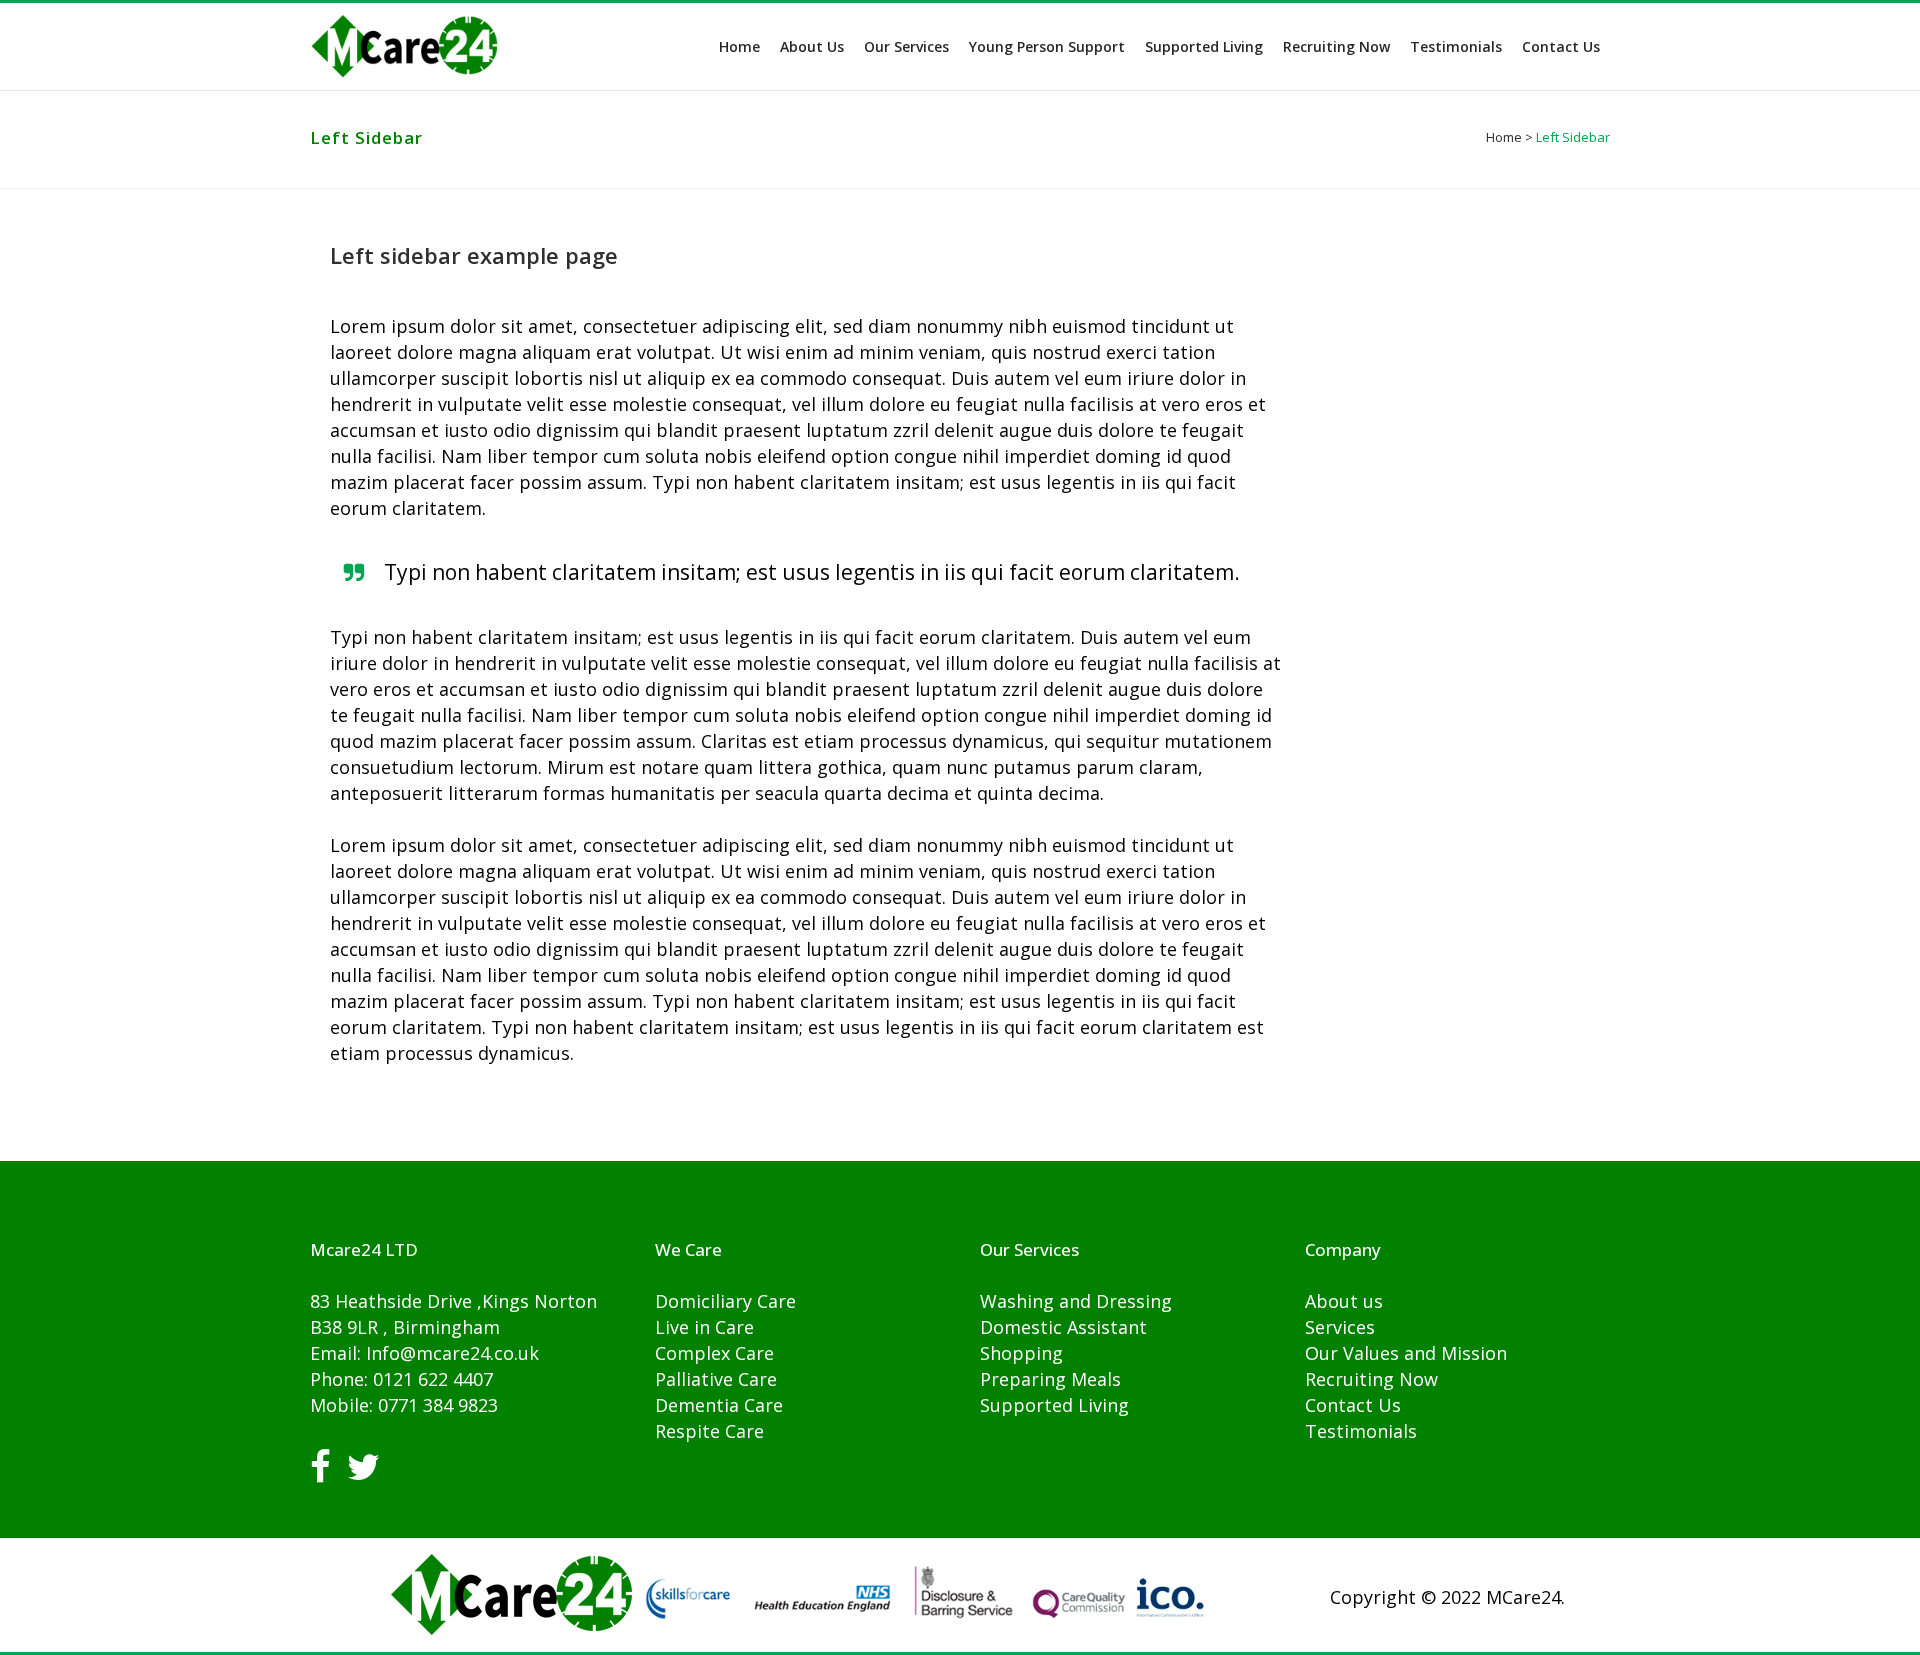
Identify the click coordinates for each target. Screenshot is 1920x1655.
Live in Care (704, 1327)
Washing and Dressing (1076, 1301)
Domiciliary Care (725, 1301)
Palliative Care (716, 1379)
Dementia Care (719, 1405)
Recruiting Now (1371, 1379)
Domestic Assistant (1063, 1327)
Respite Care (709, 1431)
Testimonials (1361, 1431)
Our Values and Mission (1406, 1353)
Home (1504, 137)
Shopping (1021, 1353)
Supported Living (1054, 1405)
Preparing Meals (1050, 1379)
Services (1340, 1327)
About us (1344, 1301)
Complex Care (714, 1353)
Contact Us (1353, 1405)
